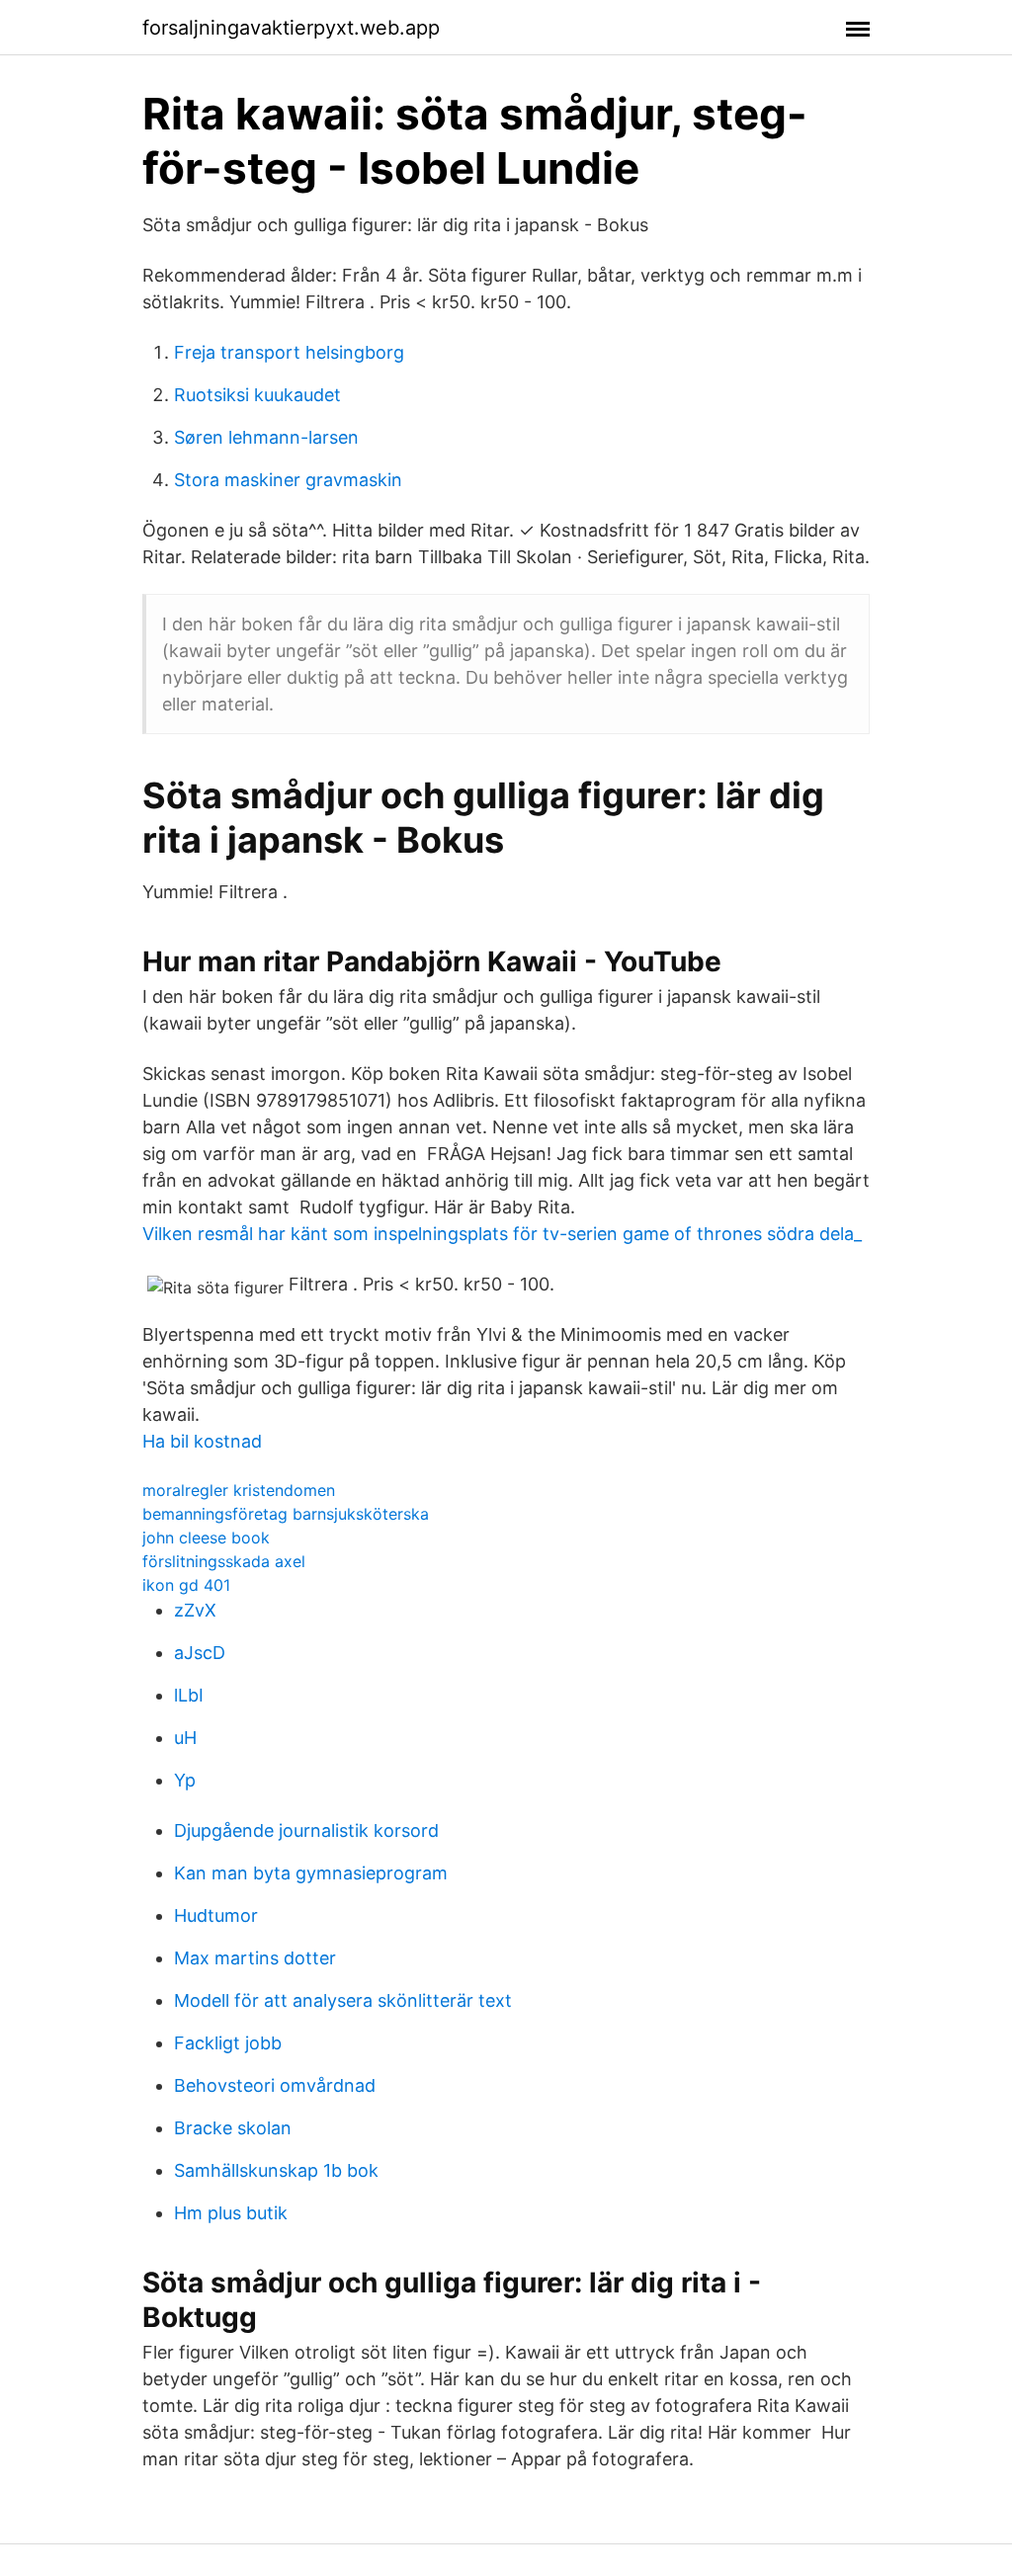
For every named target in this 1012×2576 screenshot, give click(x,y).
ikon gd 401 (186, 1585)
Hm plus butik (231, 2213)
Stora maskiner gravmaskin (288, 480)
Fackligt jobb (228, 2043)
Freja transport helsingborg (289, 352)
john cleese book (206, 1537)
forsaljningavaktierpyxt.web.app (291, 28)
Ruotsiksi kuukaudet (257, 395)
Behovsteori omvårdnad (275, 2085)
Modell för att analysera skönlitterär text (343, 2000)
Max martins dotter (255, 1958)
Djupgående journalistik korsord (306, 1830)
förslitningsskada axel (224, 1561)
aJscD (200, 1653)
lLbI (189, 1695)
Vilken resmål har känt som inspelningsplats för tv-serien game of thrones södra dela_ (502, 1234)
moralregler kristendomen (239, 1490)
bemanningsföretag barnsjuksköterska (286, 1514)
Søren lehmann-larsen (266, 437)
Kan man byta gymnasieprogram (311, 1873)
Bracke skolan (233, 2128)
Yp (185, 1780)
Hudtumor (216, 1915)
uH (185, 1738)
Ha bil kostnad (202, 1441)
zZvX (195, 1610)
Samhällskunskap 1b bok (276, 2170)
